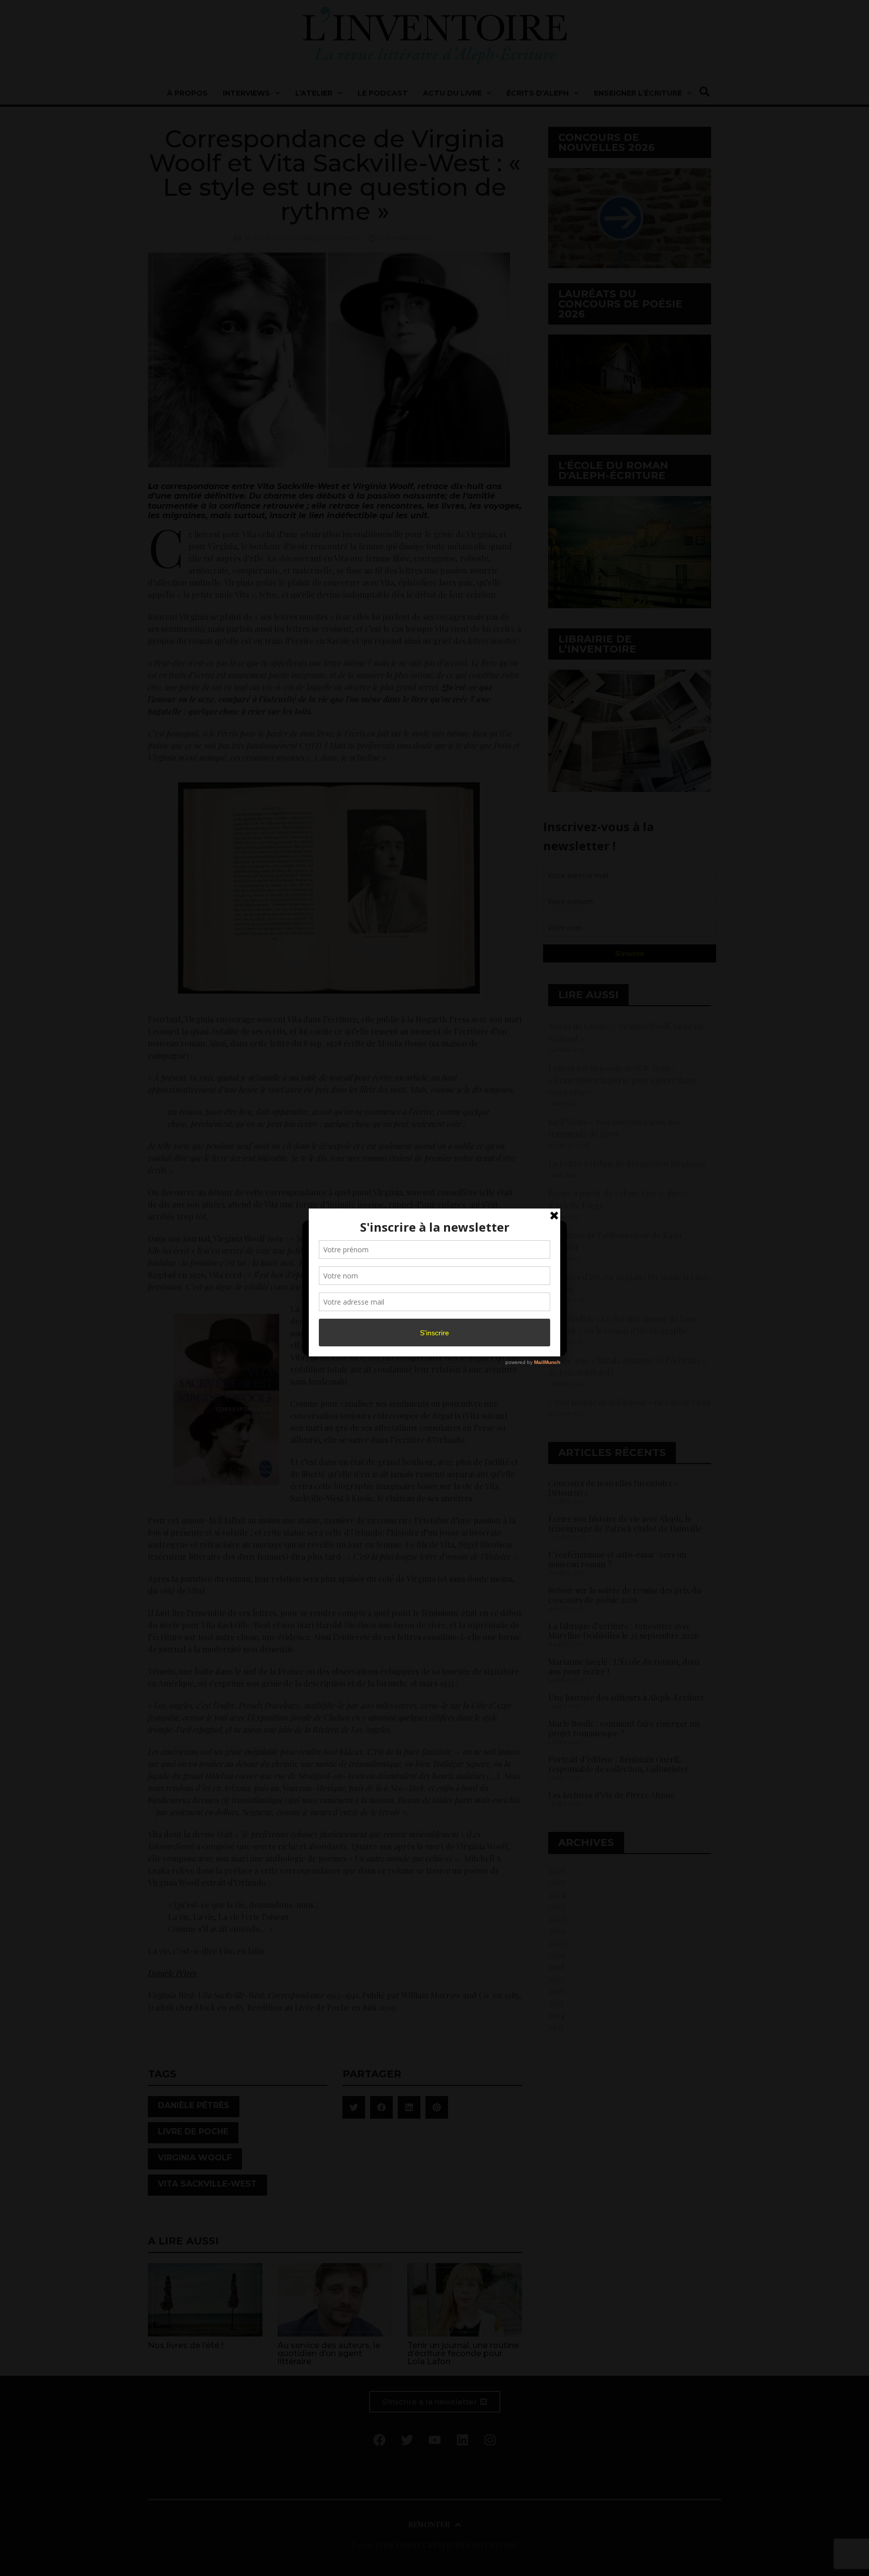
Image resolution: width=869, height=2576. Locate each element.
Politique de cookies (429, 1342)
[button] (551, 1234)
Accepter (351, 1319)
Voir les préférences (516, 1319)
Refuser (433, 1319)
